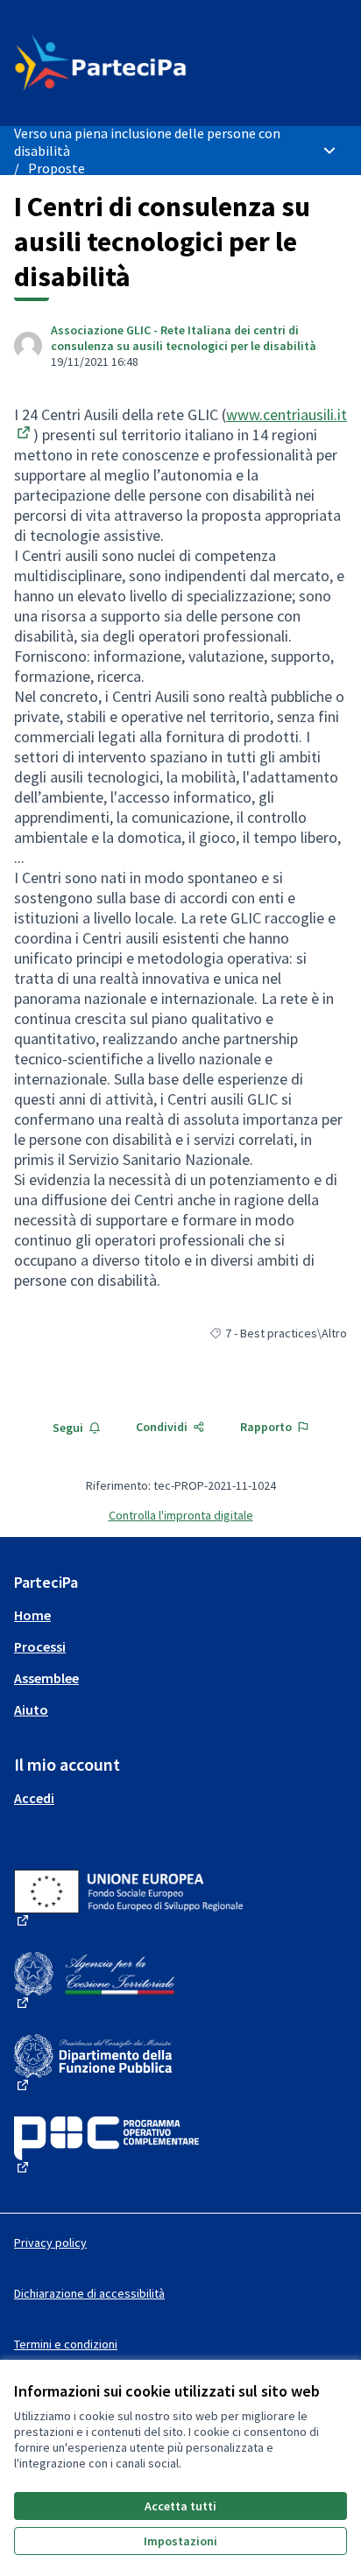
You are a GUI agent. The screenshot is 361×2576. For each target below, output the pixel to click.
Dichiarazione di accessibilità (89, 2293)
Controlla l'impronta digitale (181, 1515)
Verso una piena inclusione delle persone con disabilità (147, 142)
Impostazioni (180, 2541)
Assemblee (46, 1678)
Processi (40, 1646)
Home (32, 1615)
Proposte (57, 168)
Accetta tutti (180, 2506)
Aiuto (31, 1709)
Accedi (34, 1798)
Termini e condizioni (66, 2344)
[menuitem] (180, 1615)
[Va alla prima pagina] (137, 63)
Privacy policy (50, 2243)
